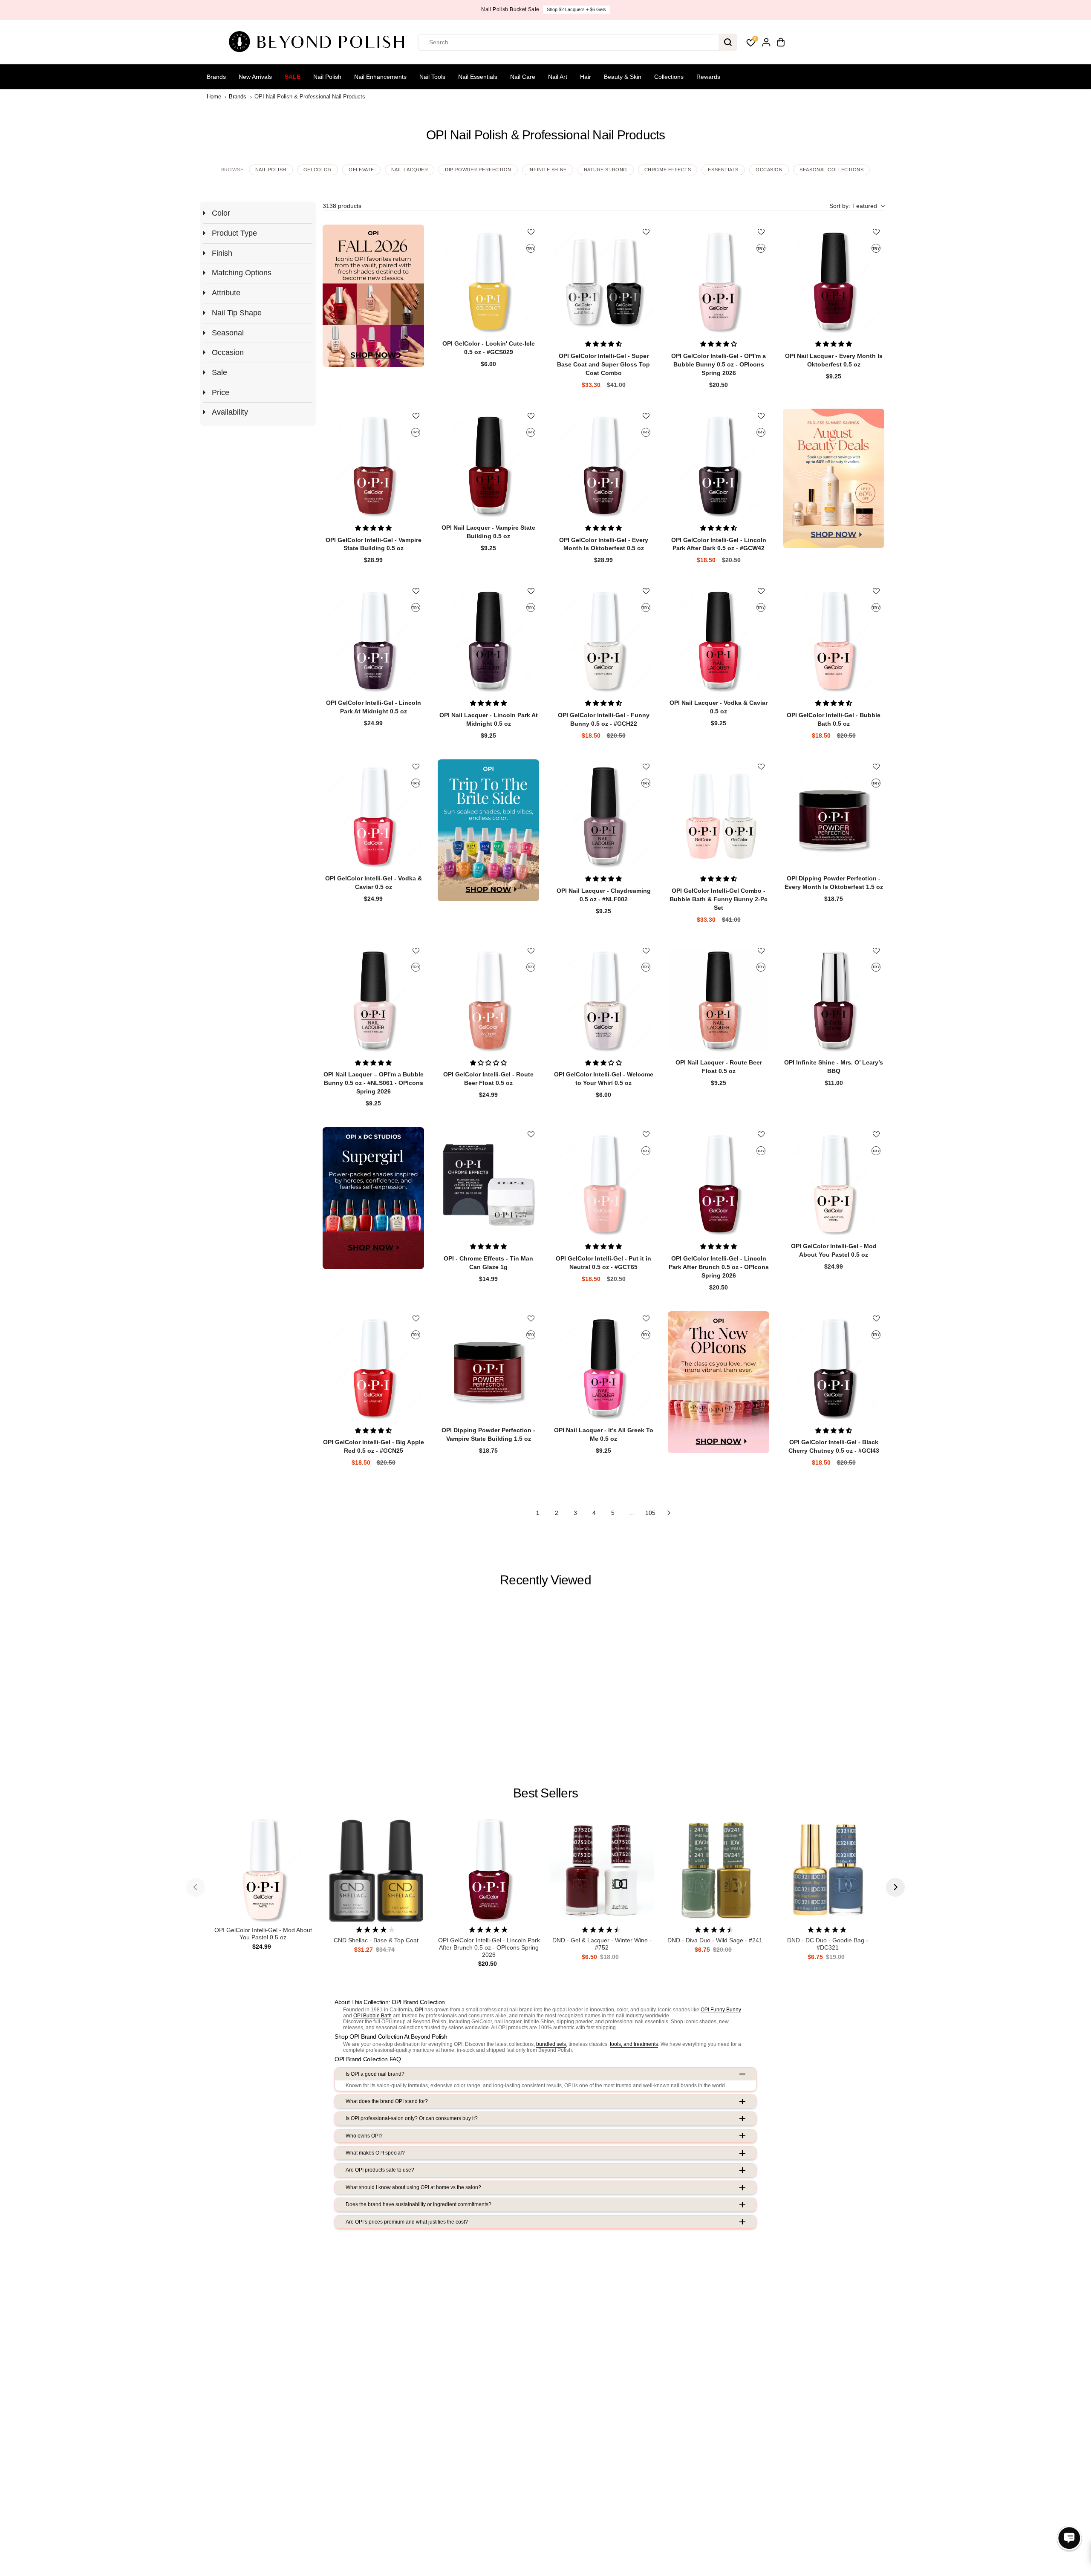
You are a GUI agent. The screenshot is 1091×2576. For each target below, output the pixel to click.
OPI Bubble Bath (372, 2016)
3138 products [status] (342, 206)
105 (650, 1513)
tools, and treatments (634, 2044)
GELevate (361, 170)
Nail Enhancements (380, 77)
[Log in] (766, 42)
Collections (669, 77)
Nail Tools (432, 77)
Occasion (769, 170)
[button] (857, 206)
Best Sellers (545, 1793)
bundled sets (551, 2044)
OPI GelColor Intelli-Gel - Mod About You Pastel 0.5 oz (263, 1934)
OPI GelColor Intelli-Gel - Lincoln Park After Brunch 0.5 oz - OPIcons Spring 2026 (489, 1947)
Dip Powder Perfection (478, 170)
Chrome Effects (668, 170)
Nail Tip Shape (237, 313)
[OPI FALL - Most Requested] (373, 296)
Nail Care (523, 77)
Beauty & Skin (623, 77)
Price (221, 392)
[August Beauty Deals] (834, 478)
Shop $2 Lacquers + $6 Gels (576, 9)
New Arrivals (255, 77)
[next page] (669, 1513)
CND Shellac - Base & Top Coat (376, 1940)
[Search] (728, 42)
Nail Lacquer (410, 170)
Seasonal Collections (831, 170)
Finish (222, 253)
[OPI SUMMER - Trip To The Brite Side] (488, 830)
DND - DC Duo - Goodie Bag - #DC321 (828, 1944)
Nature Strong (606, 170)
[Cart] (781, 42)
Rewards (708, 77)
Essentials (723, 170)
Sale (293, 77)
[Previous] (196, 1887)
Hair (586, 77)
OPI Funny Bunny (721, 2010)
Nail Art (558, 77)
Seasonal (228, 333)
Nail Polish (327, 77)
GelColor (317, 170)
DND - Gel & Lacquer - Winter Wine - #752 (602, 1944)
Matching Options (242, 273)
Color (221, 213)
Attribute (226, 293)
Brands (216, 77)
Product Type (234, 233)
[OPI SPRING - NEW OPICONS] (719, 1382)
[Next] (895, 1887)
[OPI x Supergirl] (373, 1198)
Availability (230, 412)
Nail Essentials (478, 77)
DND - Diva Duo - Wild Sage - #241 (715, 1940)
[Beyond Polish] (320, 42)
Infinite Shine (548, 170)
